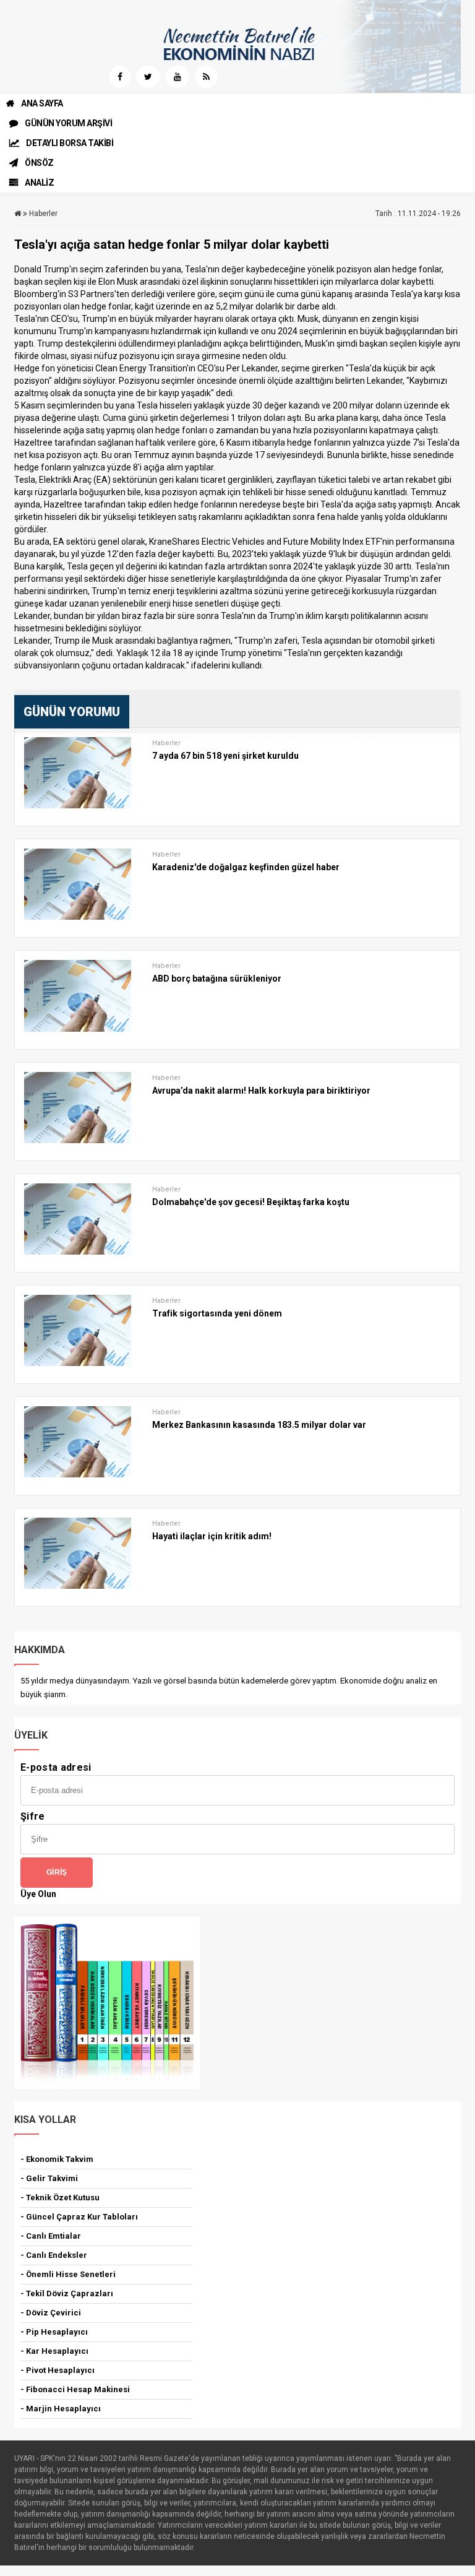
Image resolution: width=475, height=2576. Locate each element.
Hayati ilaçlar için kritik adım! (212, 1536)
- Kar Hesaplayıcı (54, 2351)
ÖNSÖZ (39, 163)
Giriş (57, 1872)
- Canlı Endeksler (54, 2255)
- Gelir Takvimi (49, 2178)
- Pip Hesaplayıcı (54, 2332)
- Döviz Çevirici (51, 2313)
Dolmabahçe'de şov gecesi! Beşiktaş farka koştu (251, 1202)
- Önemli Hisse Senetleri (68, 2274)
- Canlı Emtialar (51, 2236)
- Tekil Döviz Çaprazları (67, 2293)
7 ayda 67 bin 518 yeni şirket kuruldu (225, 756)
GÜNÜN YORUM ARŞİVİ (68, 123)
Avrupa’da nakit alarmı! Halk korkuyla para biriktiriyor (261, 1091)
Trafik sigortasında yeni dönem (217, 1313)
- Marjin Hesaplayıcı (61, 2409)
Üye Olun (38, 1894)
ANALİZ (39, 183)
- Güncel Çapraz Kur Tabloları (79, 2217)
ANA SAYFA (42, 103)
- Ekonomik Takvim (57, 2159)
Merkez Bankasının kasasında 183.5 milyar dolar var (259, 1425)
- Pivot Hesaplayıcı (58, 2370)
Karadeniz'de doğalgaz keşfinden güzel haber (246, 867)
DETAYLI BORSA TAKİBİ (70, 143)
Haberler (43, 214)
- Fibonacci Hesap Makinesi (75, 2389)
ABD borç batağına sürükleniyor (217, 979)
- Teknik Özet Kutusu (60, 2198)
